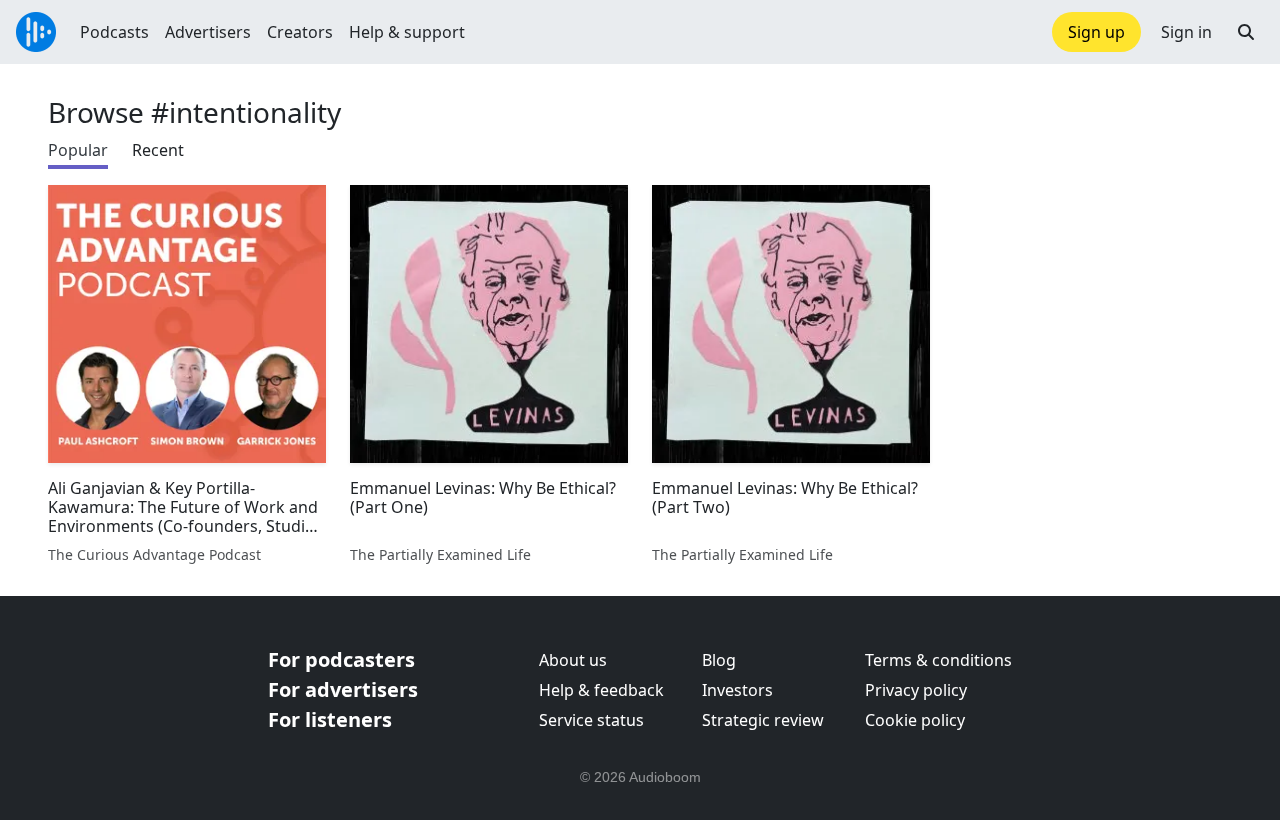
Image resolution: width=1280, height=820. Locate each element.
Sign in (1186, 32)
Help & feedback (601, 690)
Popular (78, 150)
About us (573, 660)
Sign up (1096, 32)
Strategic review (763, 720)
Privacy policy (916, 690)
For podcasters (341, 659)
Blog (719, 660)
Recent (158, 150)
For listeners (330, 719)
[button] (1246, 32)
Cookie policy (915, 720)
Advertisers (208, 32)
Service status (591, 720)
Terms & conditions (938, 660)
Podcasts (114, 32)
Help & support (407, 32)
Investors (737, 690)
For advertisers (343, 689)
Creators (300, 32)
